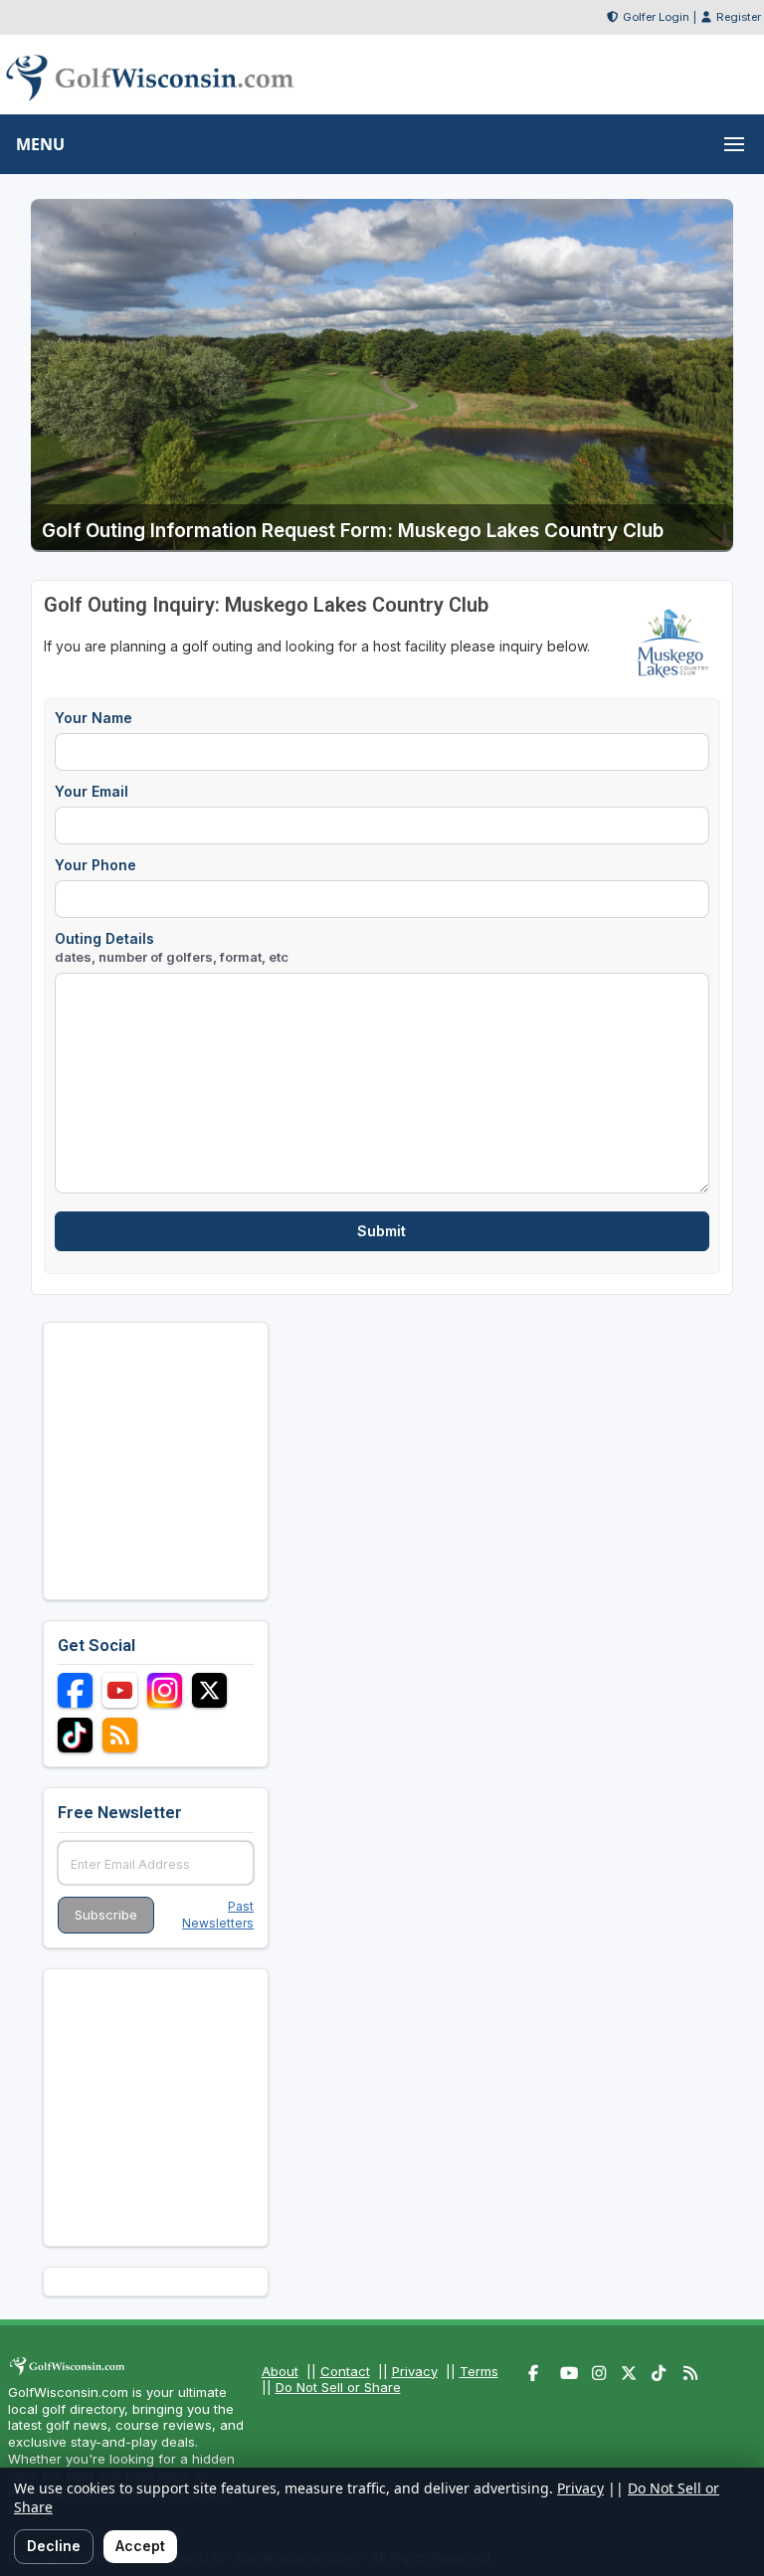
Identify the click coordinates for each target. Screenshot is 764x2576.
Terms (479, 2371)
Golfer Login (656, 17)
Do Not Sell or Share (338, 2387)
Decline (54, 2546)
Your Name (94, 718)
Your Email (92, 791)
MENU (40, 144)
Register (739, 17)
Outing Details (172, 947)
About (280, 2371)
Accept (140, 2546)
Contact (345, 2371)
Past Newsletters (218, 1915)
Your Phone (95, 865)
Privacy (415, 2371)
